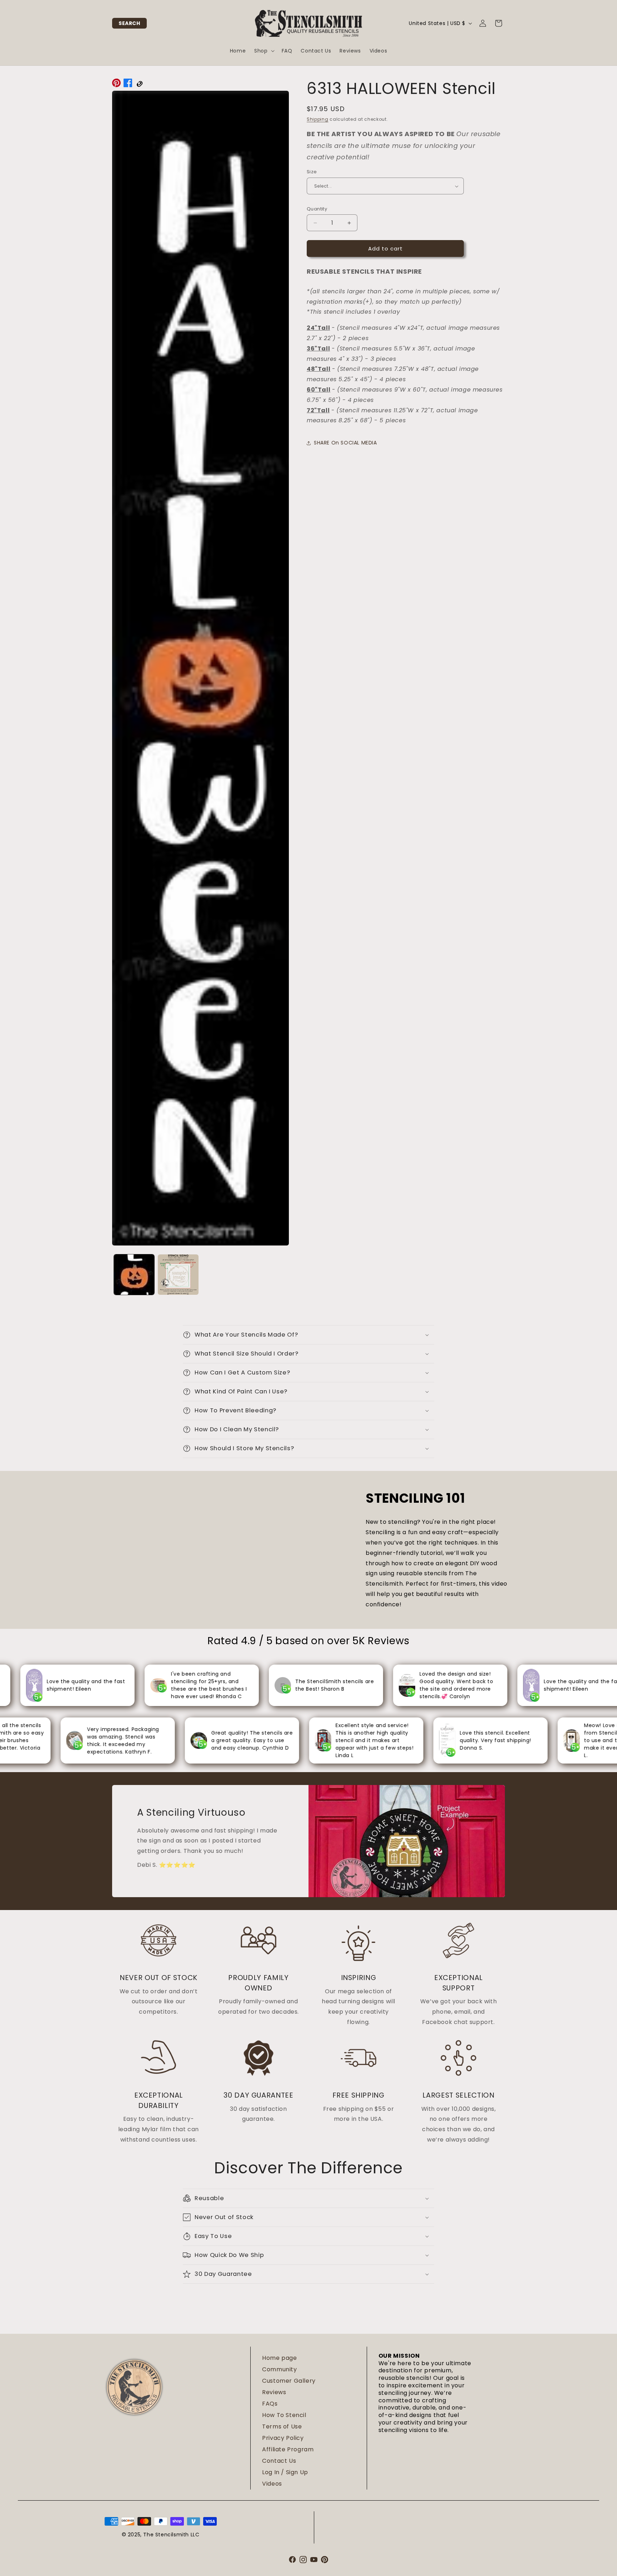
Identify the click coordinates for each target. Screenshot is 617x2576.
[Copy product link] (139, 85)
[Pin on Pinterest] (116, 85)
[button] (129, 23)
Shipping (318, 119)
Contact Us (279, 2461)
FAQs (270, 2404)
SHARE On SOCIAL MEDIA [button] (345, 443)
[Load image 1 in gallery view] (134, 1275)
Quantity (317, 209)
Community (279, 2369)
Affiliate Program (288, 2449)
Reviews (274, 2392)
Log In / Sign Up (285, 2472)
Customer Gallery (289, 2381)
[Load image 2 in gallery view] (178, 1275)
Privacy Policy (283, 2438)
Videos (272, 2484)
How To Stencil (284, 2415)
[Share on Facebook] (128, 85)
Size (312, 172)
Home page (279, 2358)
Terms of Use (282, 2426)
